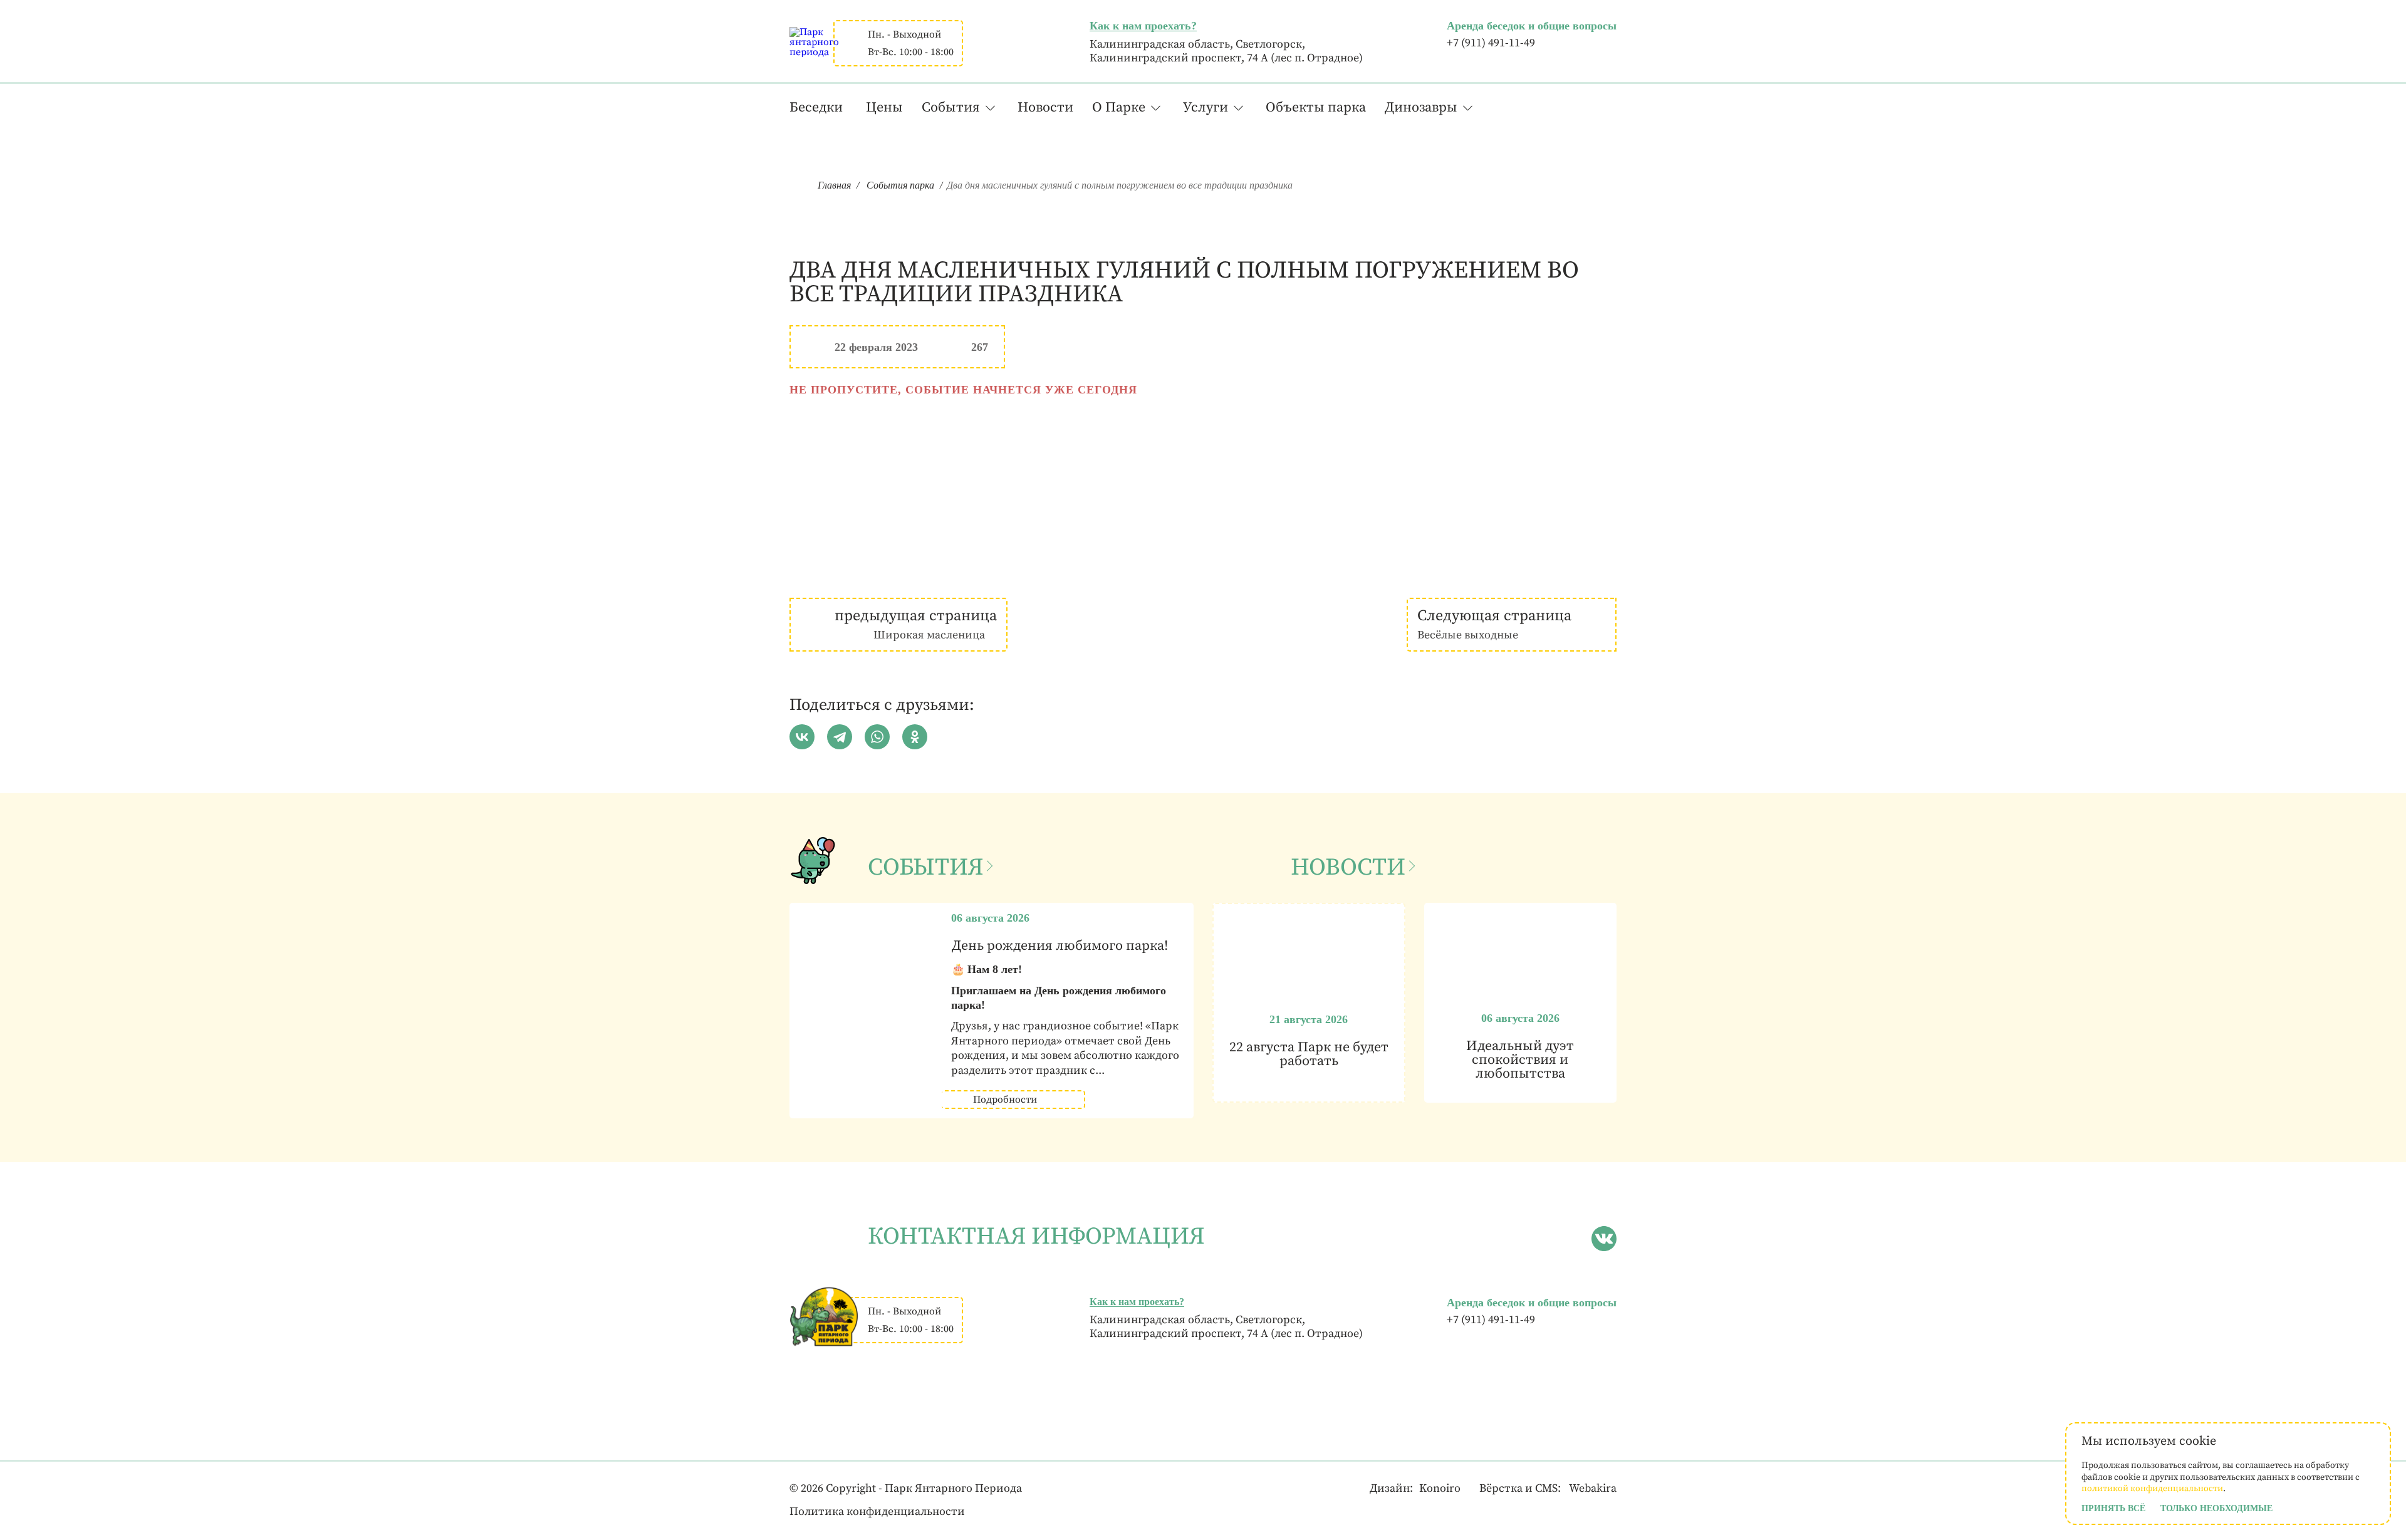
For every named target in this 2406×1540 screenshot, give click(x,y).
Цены (884, 107)
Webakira (1593, 1488)
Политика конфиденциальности (877, 1511)
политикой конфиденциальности (2152, 1489)
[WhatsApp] (877, 737)
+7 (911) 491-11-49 (1491, 43)
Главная (834, 185)
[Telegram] (840, 737)
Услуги (1206, 107)
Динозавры (1421, 107)
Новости (1045, 107)
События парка (900, 185)
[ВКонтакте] (802, 737)
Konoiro (1440, 1488)
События (951, 107)
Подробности (1005, 1100)
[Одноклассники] (915, 737)
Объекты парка (1316, 107)
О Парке (1119, 107)
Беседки (816, 107)
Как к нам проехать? (1143, 26)
